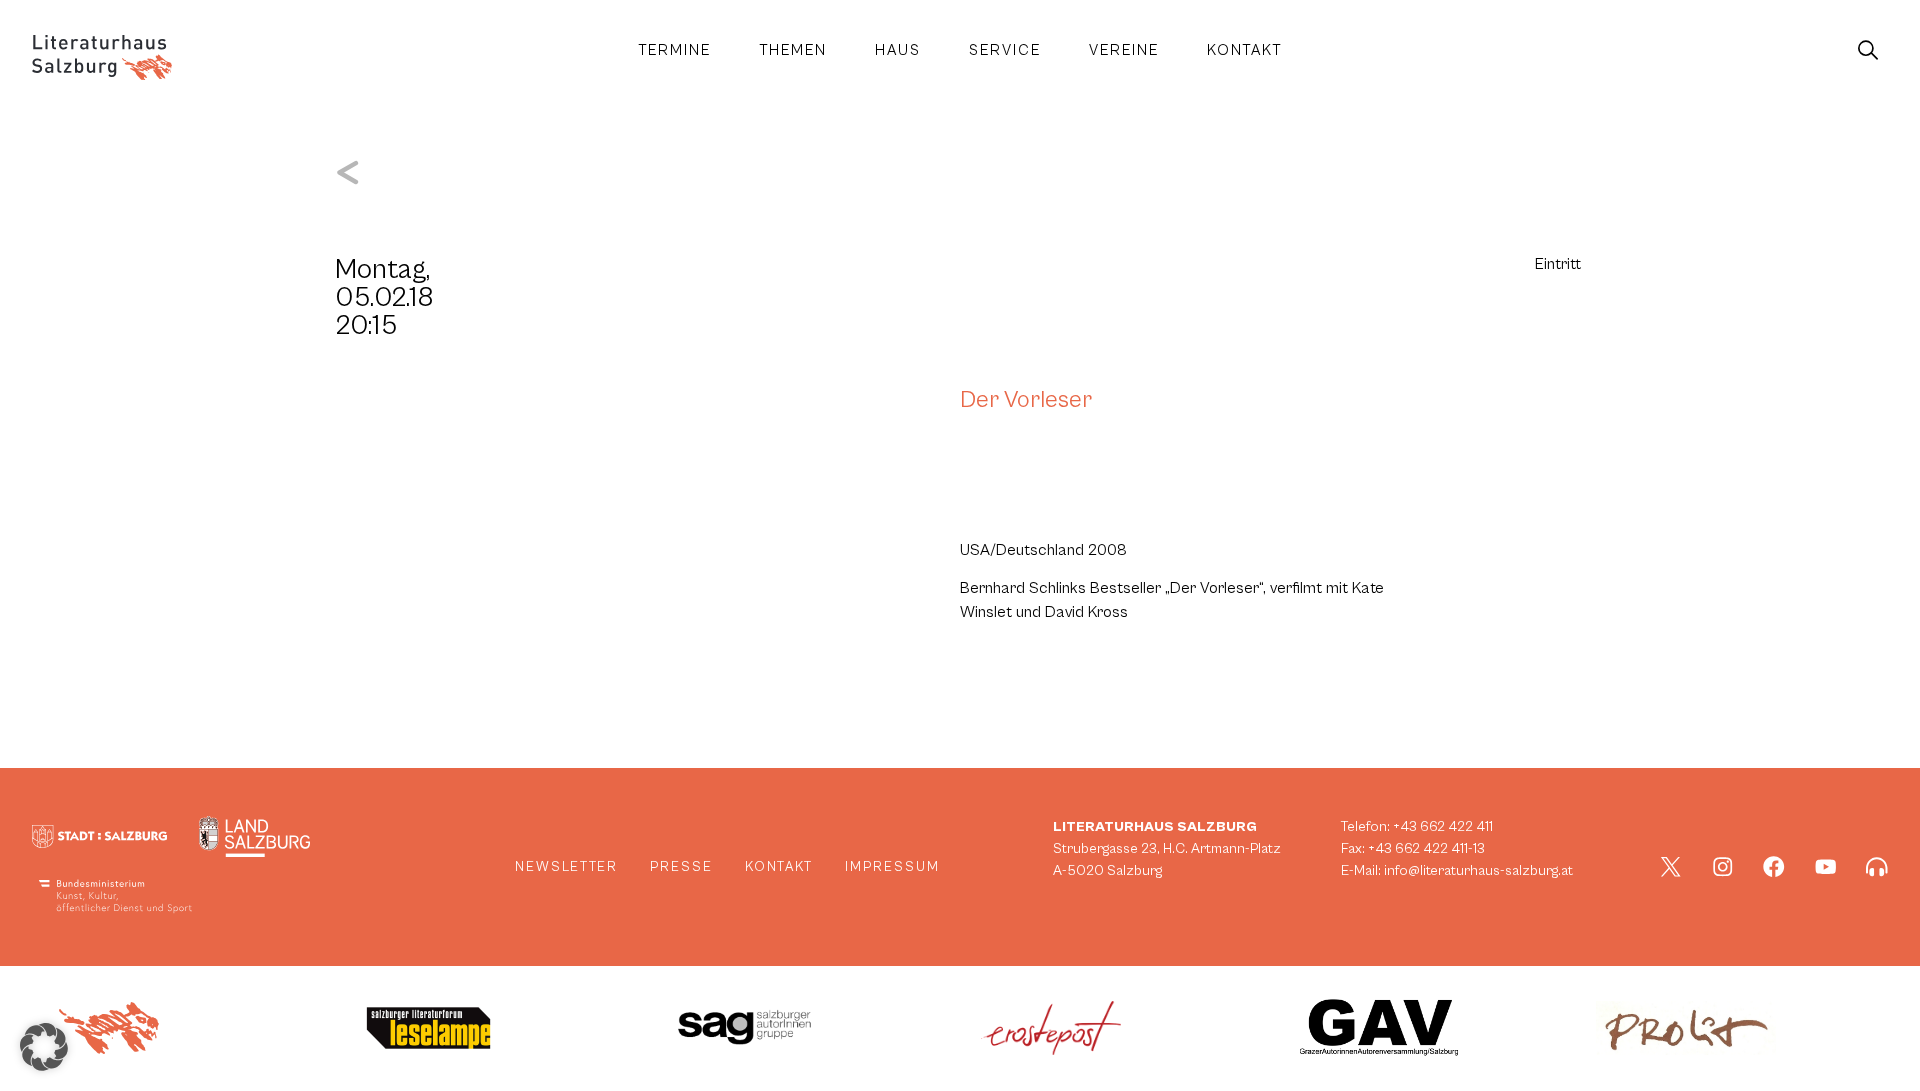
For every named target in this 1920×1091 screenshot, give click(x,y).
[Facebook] (1774, 867)
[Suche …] (1868, 51)
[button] (44, 1047)
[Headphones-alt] (1877, 867)
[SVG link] (102, 57)
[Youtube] (1826, 867)
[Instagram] (1723, 867)
